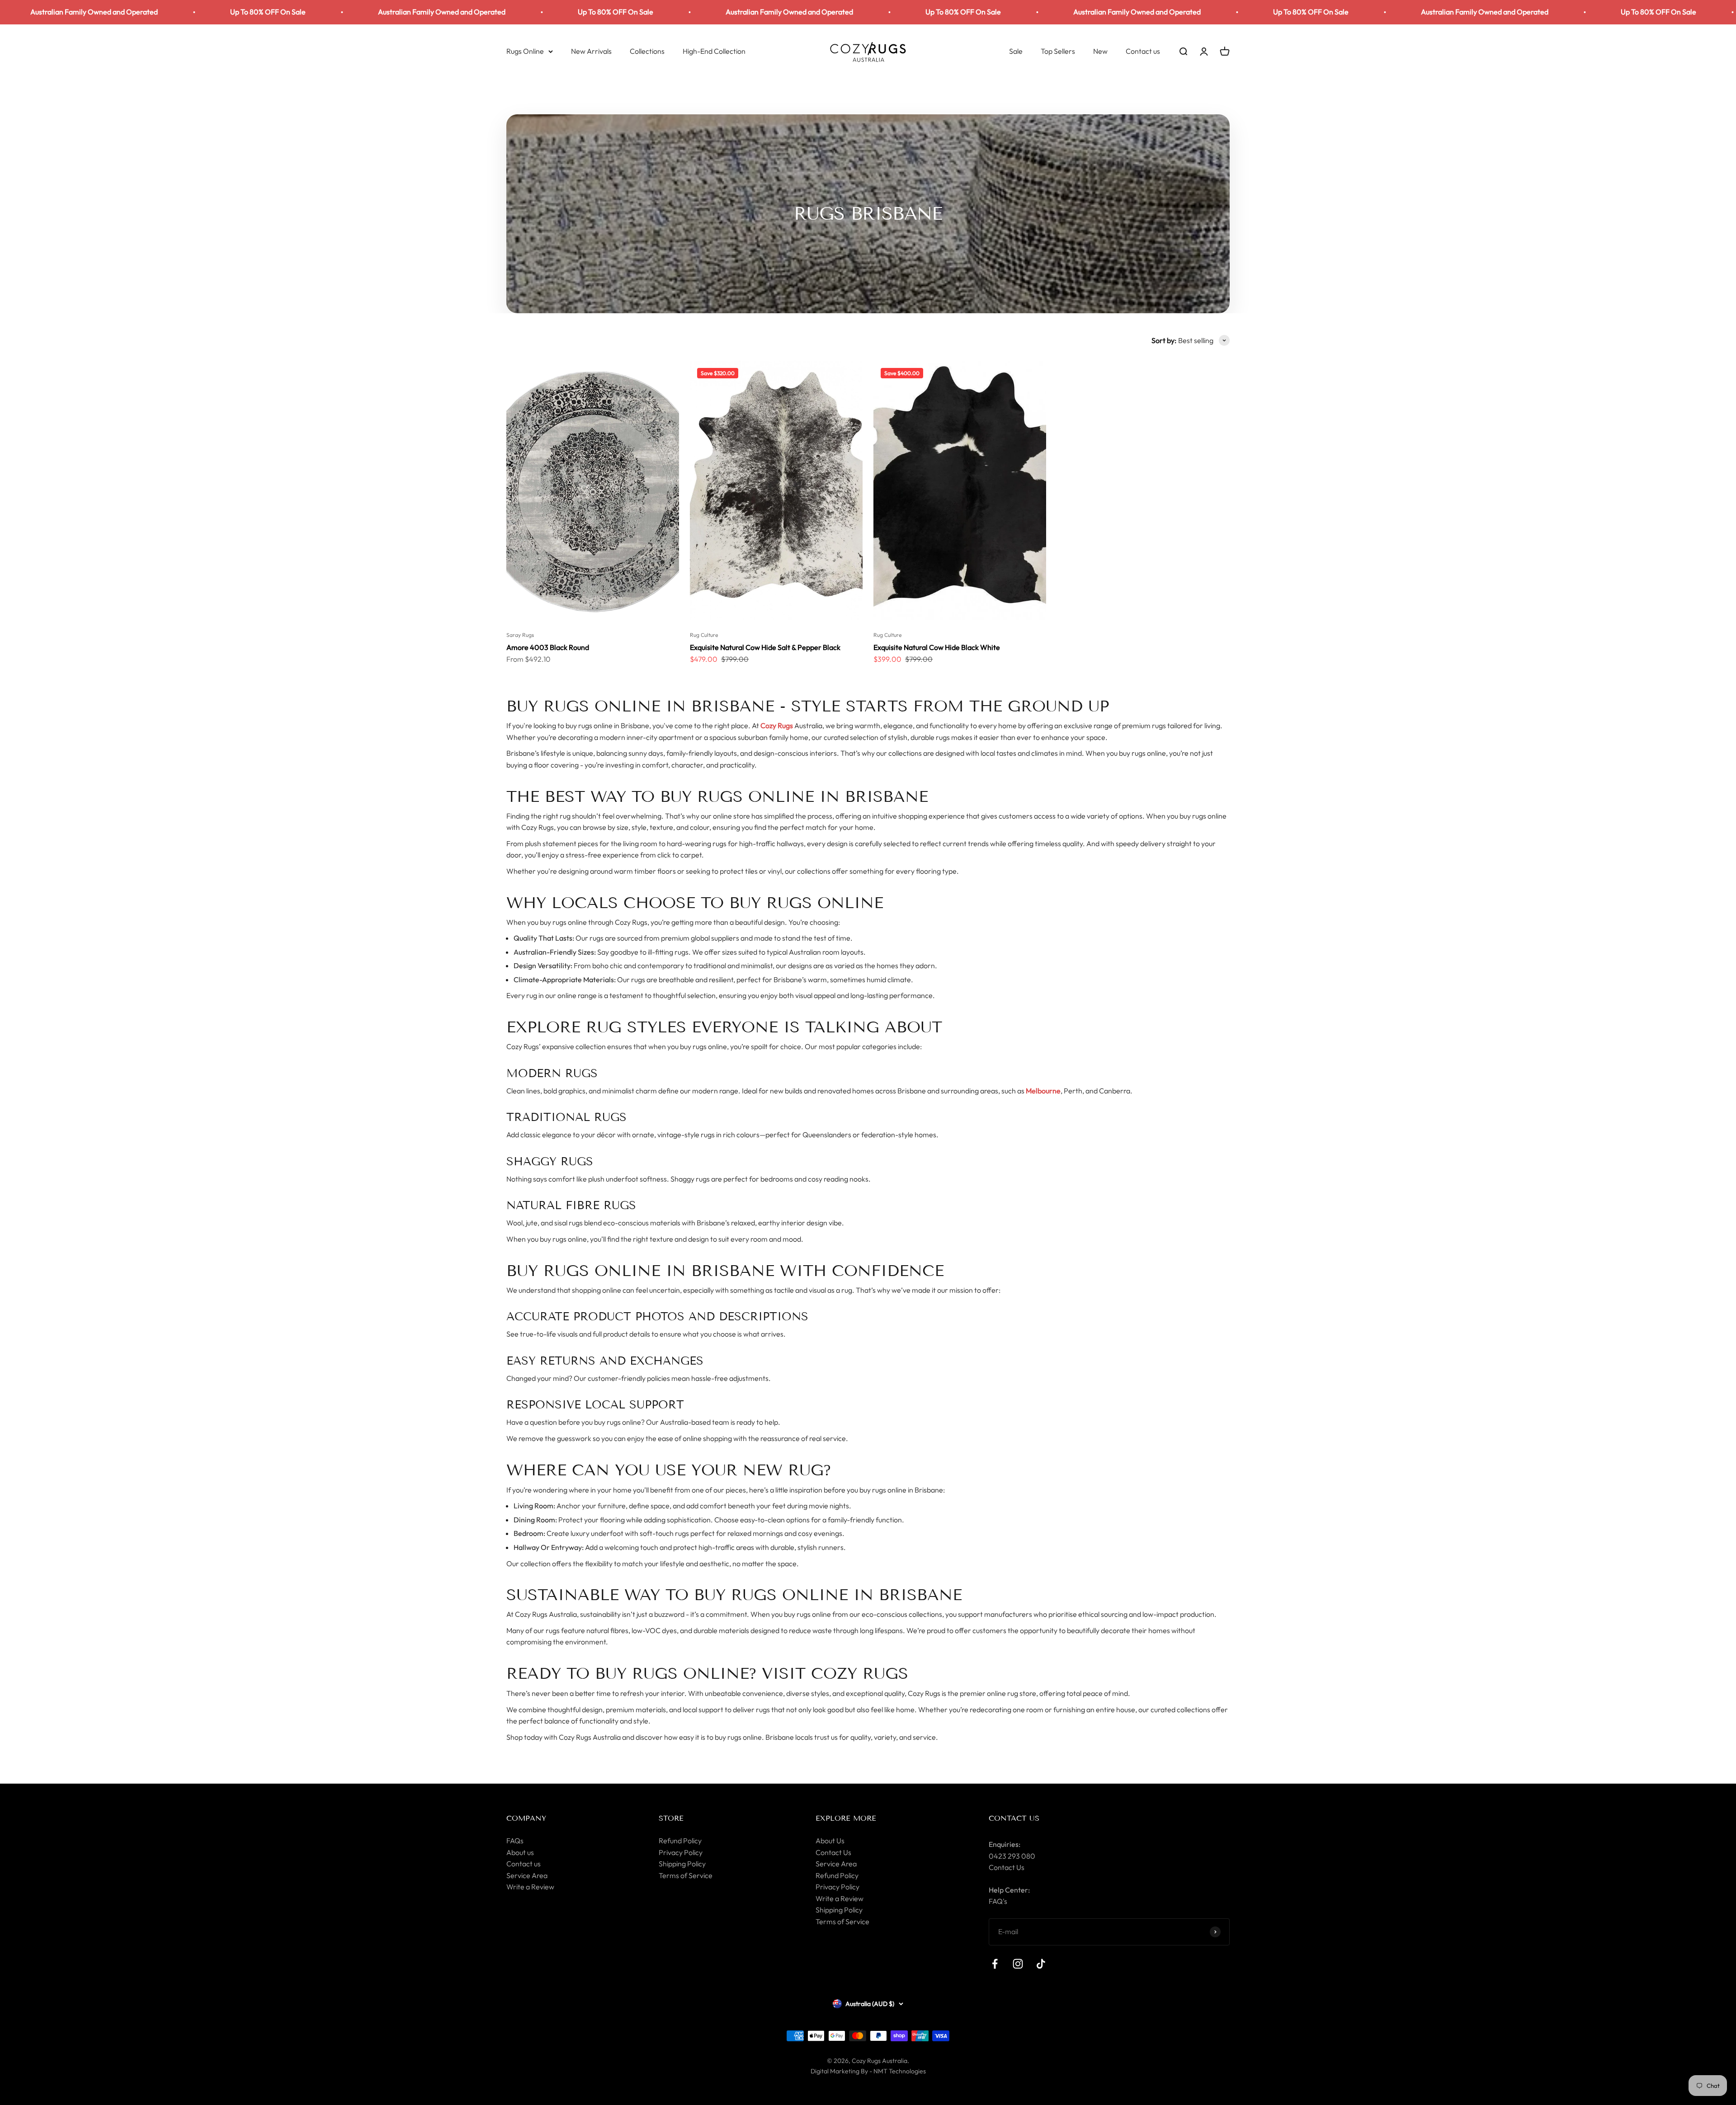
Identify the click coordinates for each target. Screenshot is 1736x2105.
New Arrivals (591, 51)
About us (520, 1852)
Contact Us (833, 1852)
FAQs (515, 1841)
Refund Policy (680, 1841)
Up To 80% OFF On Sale (361, 12)
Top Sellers (1058, 51)
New (1100, 51)
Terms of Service (686, 1875)
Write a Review (530, 1887)
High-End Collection (714, 51)
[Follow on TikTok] (1041, 1964)
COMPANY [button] (526, 1818)
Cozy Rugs (777, 725)
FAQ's (998, 1901)
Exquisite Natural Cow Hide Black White (937, 647)
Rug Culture (704, 635)
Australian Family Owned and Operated (188, 12)
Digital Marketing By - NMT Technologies (868, 2071)
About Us (830, 1841)
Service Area (527, 1875)
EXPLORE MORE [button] (846, 1818)
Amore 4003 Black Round (548, 647)
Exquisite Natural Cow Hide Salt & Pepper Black (765, 647)
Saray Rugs (520, 635)
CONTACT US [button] (1014, 1818)
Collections (647, 51)
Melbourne (1043, 1091)
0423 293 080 (1012, 1856)
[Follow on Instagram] (1018, 1964)
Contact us (1143, 51)
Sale (1016, 51)
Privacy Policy (681, 1852)
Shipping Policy (682, 1864)
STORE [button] (671, 1818)
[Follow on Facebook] (995, 1964)
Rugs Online (525, 51)
